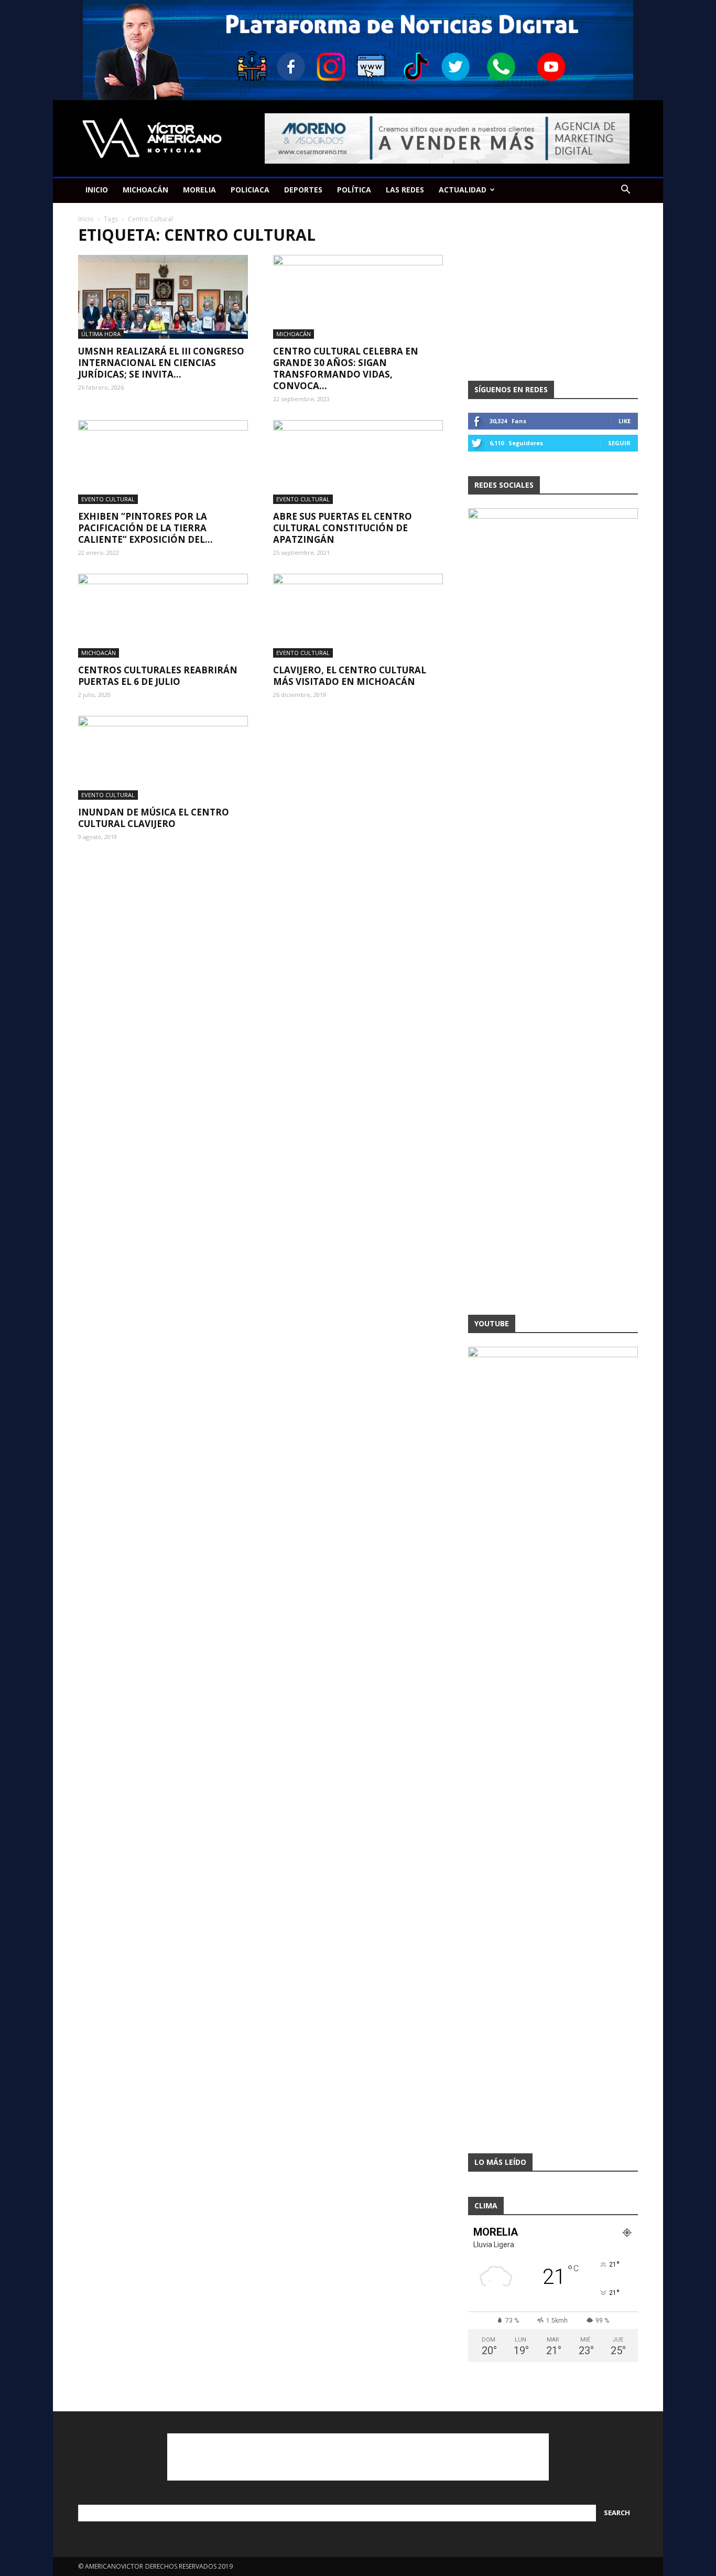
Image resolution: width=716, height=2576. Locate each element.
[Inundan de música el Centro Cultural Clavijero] (163, 758)
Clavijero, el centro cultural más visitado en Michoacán (350, 676)
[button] (625, 191)
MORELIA (199, 190)
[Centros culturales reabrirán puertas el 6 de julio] (163, 616)
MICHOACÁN (145, 190)
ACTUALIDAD (463, 190)
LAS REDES (405, 190)
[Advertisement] (553, 295)
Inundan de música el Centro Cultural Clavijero (154, 818)
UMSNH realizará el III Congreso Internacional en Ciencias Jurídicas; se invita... (161, 363)
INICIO (97, 190)
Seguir (619, 443)
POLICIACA (250, 190)
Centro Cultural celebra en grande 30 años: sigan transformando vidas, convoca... (346, 368)
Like (625, 421)
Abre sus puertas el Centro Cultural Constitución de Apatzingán (343, 528)
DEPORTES (303, 190)
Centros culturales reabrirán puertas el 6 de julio (158, 676)
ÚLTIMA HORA (101, 334)
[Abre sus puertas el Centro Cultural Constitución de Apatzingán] (358, 462)
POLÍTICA (354, 190)
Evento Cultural (108, 499)
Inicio (86, 219)
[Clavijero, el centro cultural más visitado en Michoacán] (358, 616)
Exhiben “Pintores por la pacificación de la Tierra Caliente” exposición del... (145, 528)
